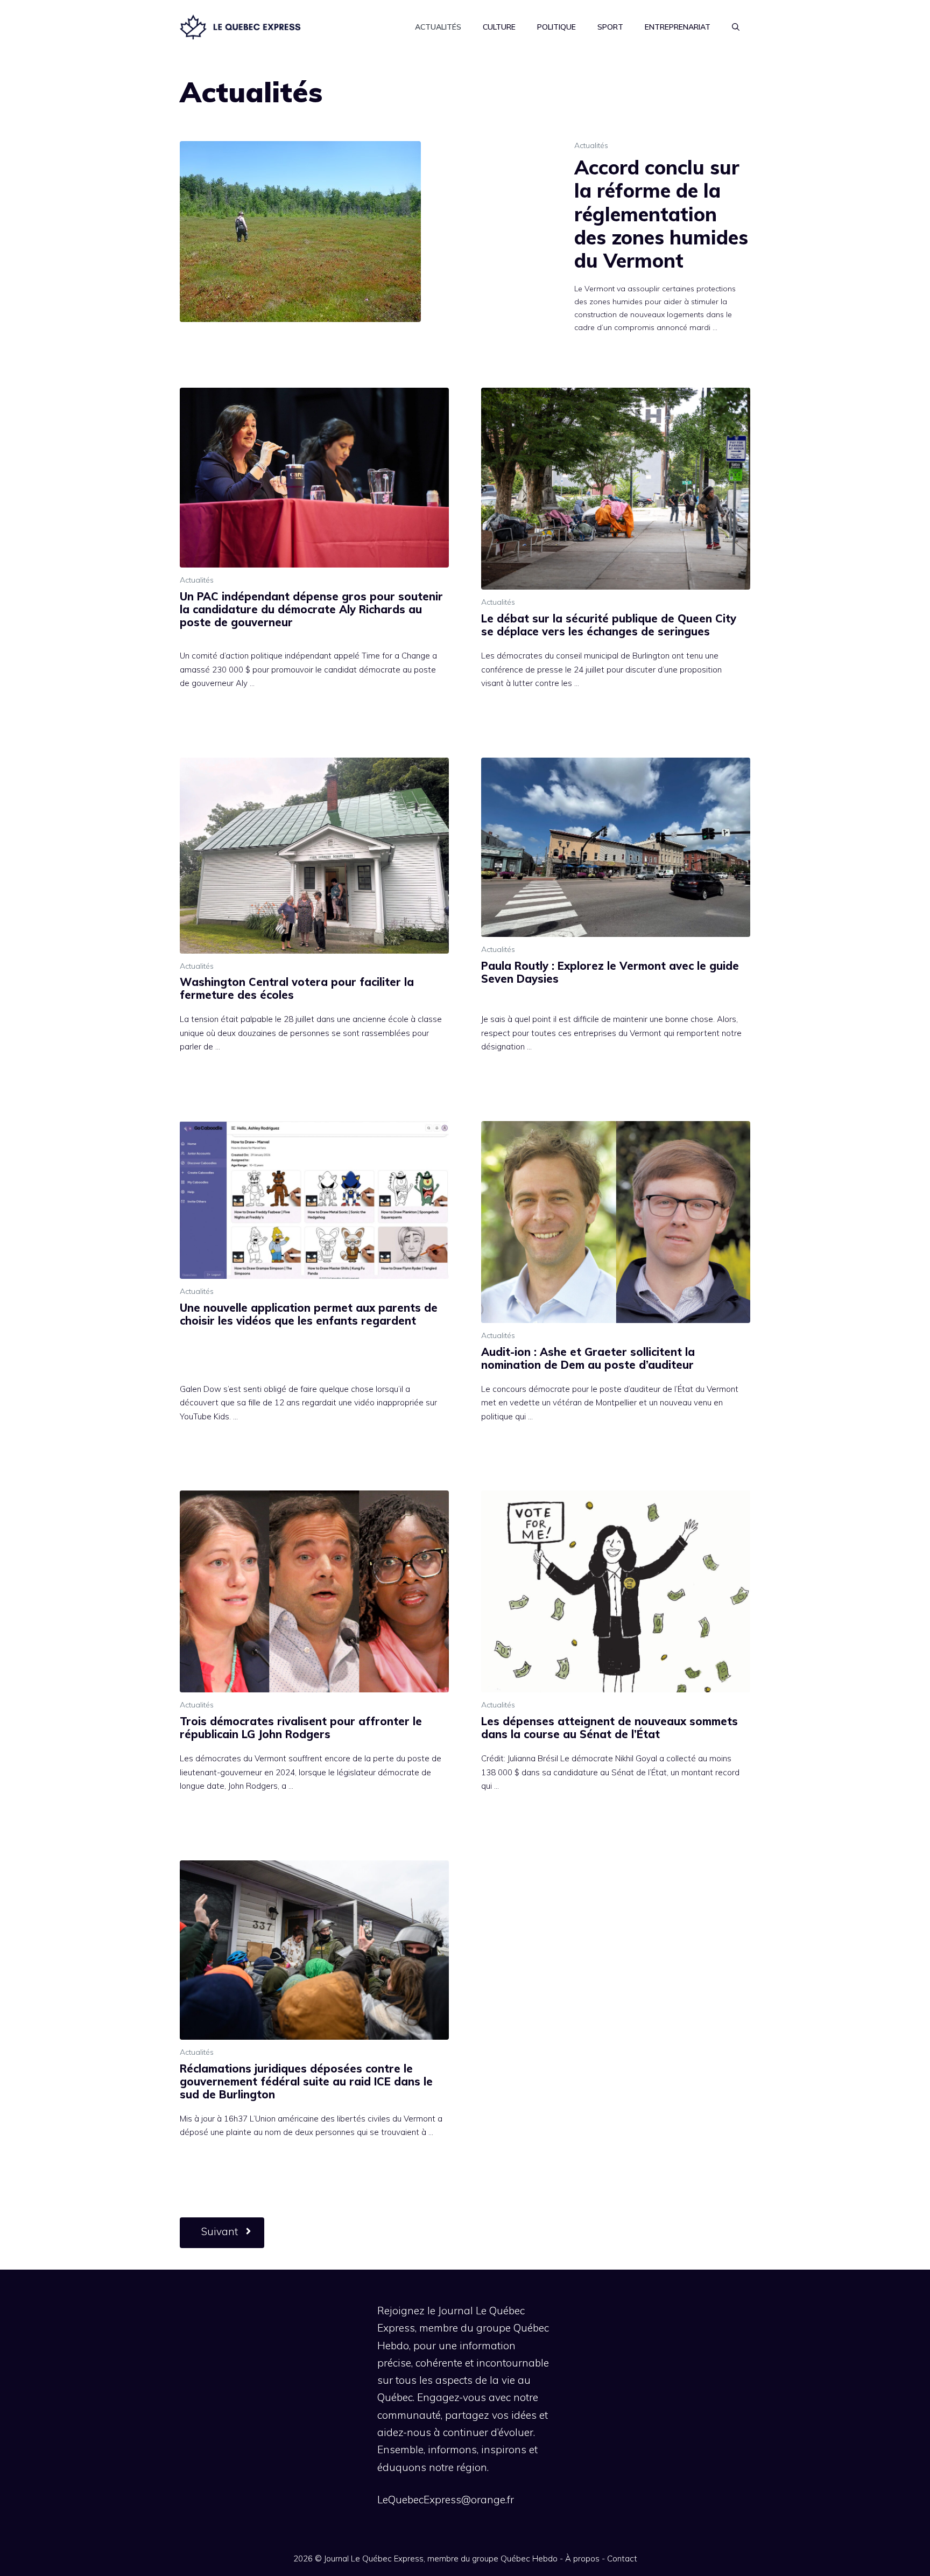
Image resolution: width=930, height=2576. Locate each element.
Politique (556, 27)
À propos (582, 2558)
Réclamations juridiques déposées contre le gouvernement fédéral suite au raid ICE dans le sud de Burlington (306, 2081)
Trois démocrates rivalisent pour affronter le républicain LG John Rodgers (301, 1728)
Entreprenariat (678, 27)
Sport (610, 27)
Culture (499, 27)
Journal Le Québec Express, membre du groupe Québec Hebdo (441, 2558)
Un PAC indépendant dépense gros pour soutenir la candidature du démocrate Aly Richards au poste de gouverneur (311, 609)
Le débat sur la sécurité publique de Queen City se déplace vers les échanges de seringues (609, 625)
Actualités (438, 27)
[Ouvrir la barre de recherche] (736, 27)
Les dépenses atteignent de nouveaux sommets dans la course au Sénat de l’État (610, 1728)
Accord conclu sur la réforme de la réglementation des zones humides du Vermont (661, 214)
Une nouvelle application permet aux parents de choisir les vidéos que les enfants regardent (309, 1314)
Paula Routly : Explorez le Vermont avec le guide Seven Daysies (610, 972)
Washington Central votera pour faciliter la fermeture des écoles (297, 988)
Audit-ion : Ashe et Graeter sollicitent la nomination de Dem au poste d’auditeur (588, 1358)
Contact (622, 2558)
